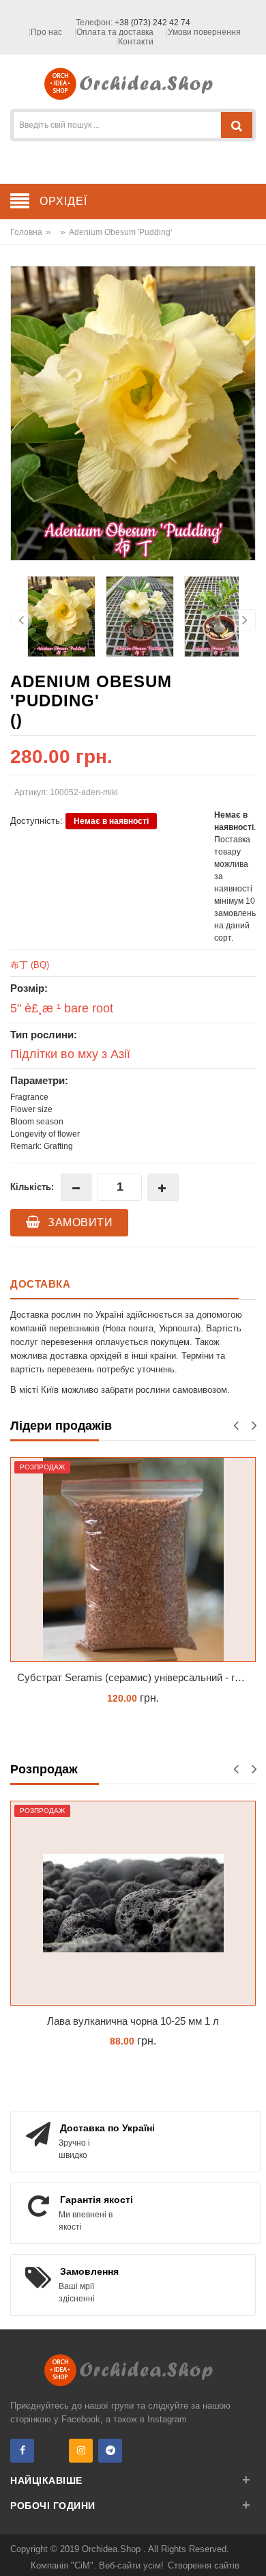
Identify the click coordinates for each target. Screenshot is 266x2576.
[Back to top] (252, 2551)
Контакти (136, 42)
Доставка (40, 1284)
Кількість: (32, 1187)
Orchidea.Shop (113, 2549)
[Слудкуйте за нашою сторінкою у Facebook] (22, 2451)
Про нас (46, 32)
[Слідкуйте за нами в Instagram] (81, 2451)
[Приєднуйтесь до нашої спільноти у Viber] (51, 2451)
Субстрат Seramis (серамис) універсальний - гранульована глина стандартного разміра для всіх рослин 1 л (136, 1677)
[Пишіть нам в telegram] (110, 2451)
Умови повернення (204, 32)
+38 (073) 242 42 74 (152, 23)
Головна (26, 232)
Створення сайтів (204, 2565)
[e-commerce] (133, 83)
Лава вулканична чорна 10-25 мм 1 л (133, 2021)
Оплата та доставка (115, 32)
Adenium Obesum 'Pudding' (120, 232)
